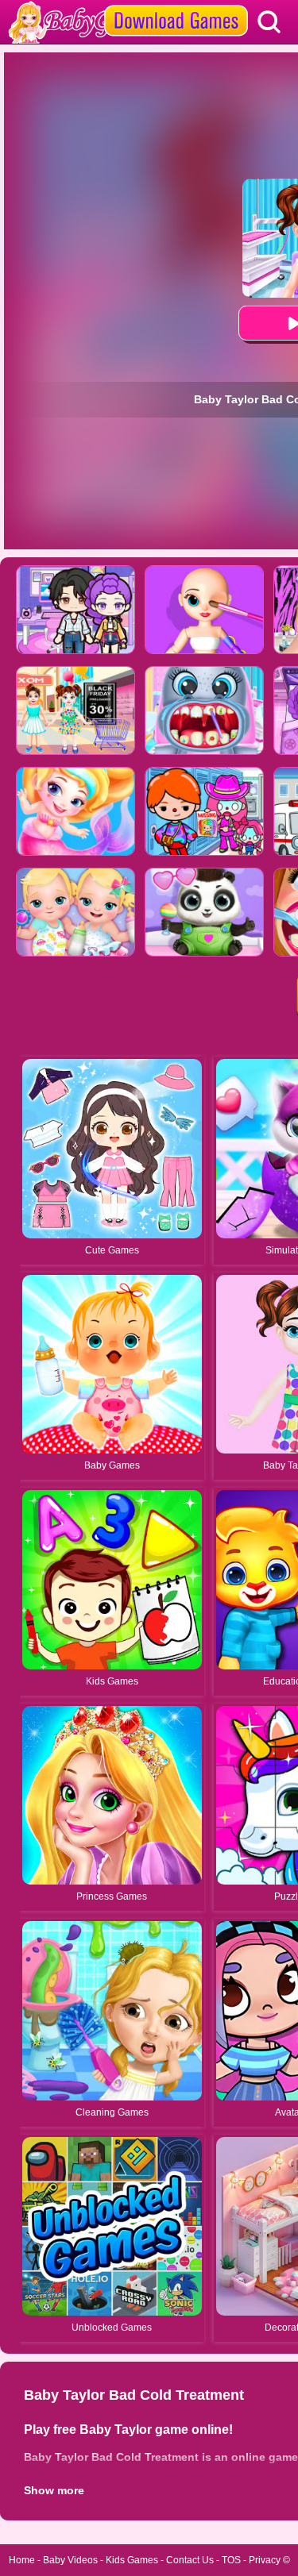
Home (22, 2560)
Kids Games (132, 2560)
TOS (231, 2560)
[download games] (176, 6)
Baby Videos (70, 2560)
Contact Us (190, 2560)
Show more (54, 2490)
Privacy (265, 2560)
